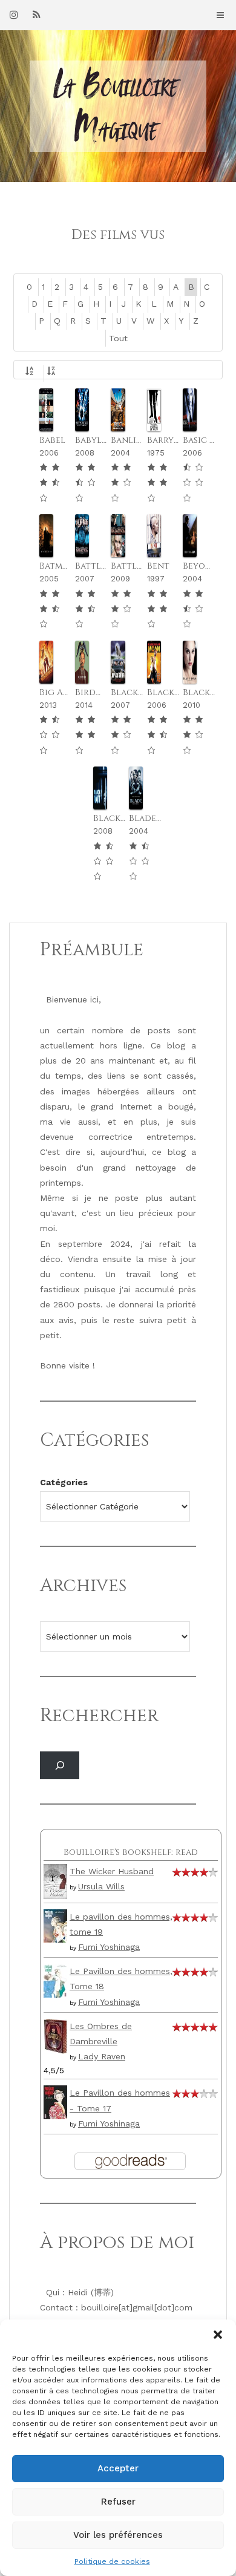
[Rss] (36, 15)
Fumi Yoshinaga (109, 1947)
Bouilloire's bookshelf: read (131, 1852)
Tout (118, 338)
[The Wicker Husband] (55, 1880)
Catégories (64, 1482)
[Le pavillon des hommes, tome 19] (55, 1925)
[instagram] (14, 15)
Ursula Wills (101, 1886)
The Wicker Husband (112, 1871)
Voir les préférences (118, 2535)
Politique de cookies (112, 2561)
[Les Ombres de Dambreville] (55, 2035)
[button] (218, 2335)
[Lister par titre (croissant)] (31, 373)
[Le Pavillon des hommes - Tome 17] (55, 2102)
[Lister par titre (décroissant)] (53, 373)
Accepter (118, 2468)
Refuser (118, 2502)
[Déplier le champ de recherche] (60, 1766)
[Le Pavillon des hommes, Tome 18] (55, 1979)
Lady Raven (102, 2056)
